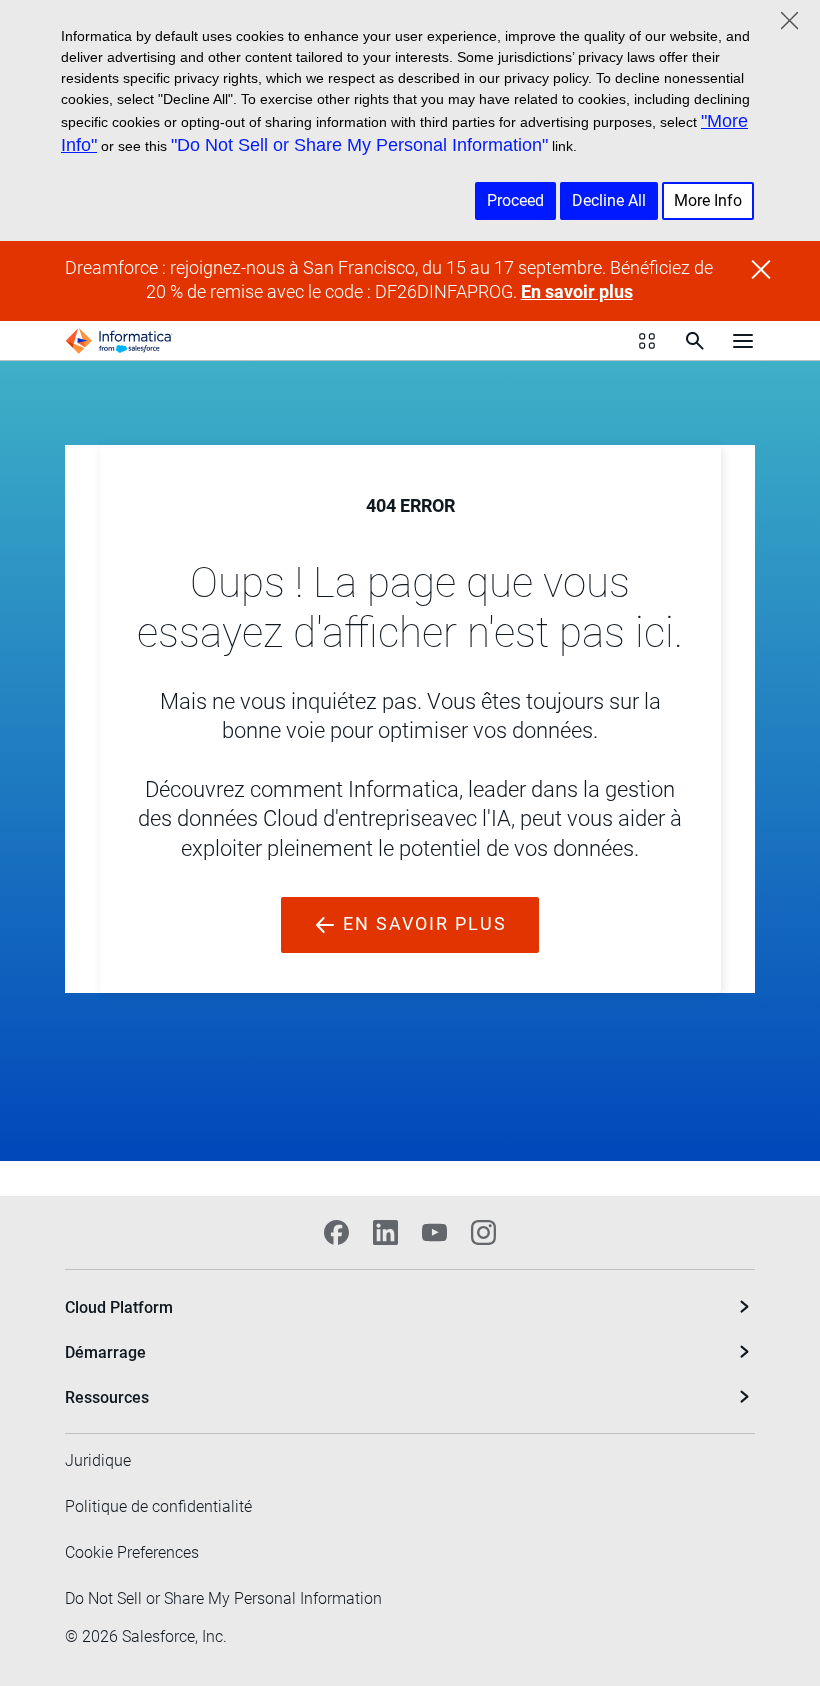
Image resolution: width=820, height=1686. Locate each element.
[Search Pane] (695, 341)
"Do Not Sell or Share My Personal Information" (359, 145)
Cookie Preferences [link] (132, 1552)
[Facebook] (336, 1232)
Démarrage (105, 1352)
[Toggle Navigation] (743, 341)
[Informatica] (119, 341)
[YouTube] (434, 1232)
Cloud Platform (119, 1307)
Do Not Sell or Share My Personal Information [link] (223, 1598)
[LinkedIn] (385, 1232)
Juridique (98, 1460)
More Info (708, 200)
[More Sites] (647, 341)
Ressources (107, 1397)
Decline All (609, 200)
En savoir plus (577, 292)
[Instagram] (483, 1232)
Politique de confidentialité (158, 1506)
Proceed (515, 200)
